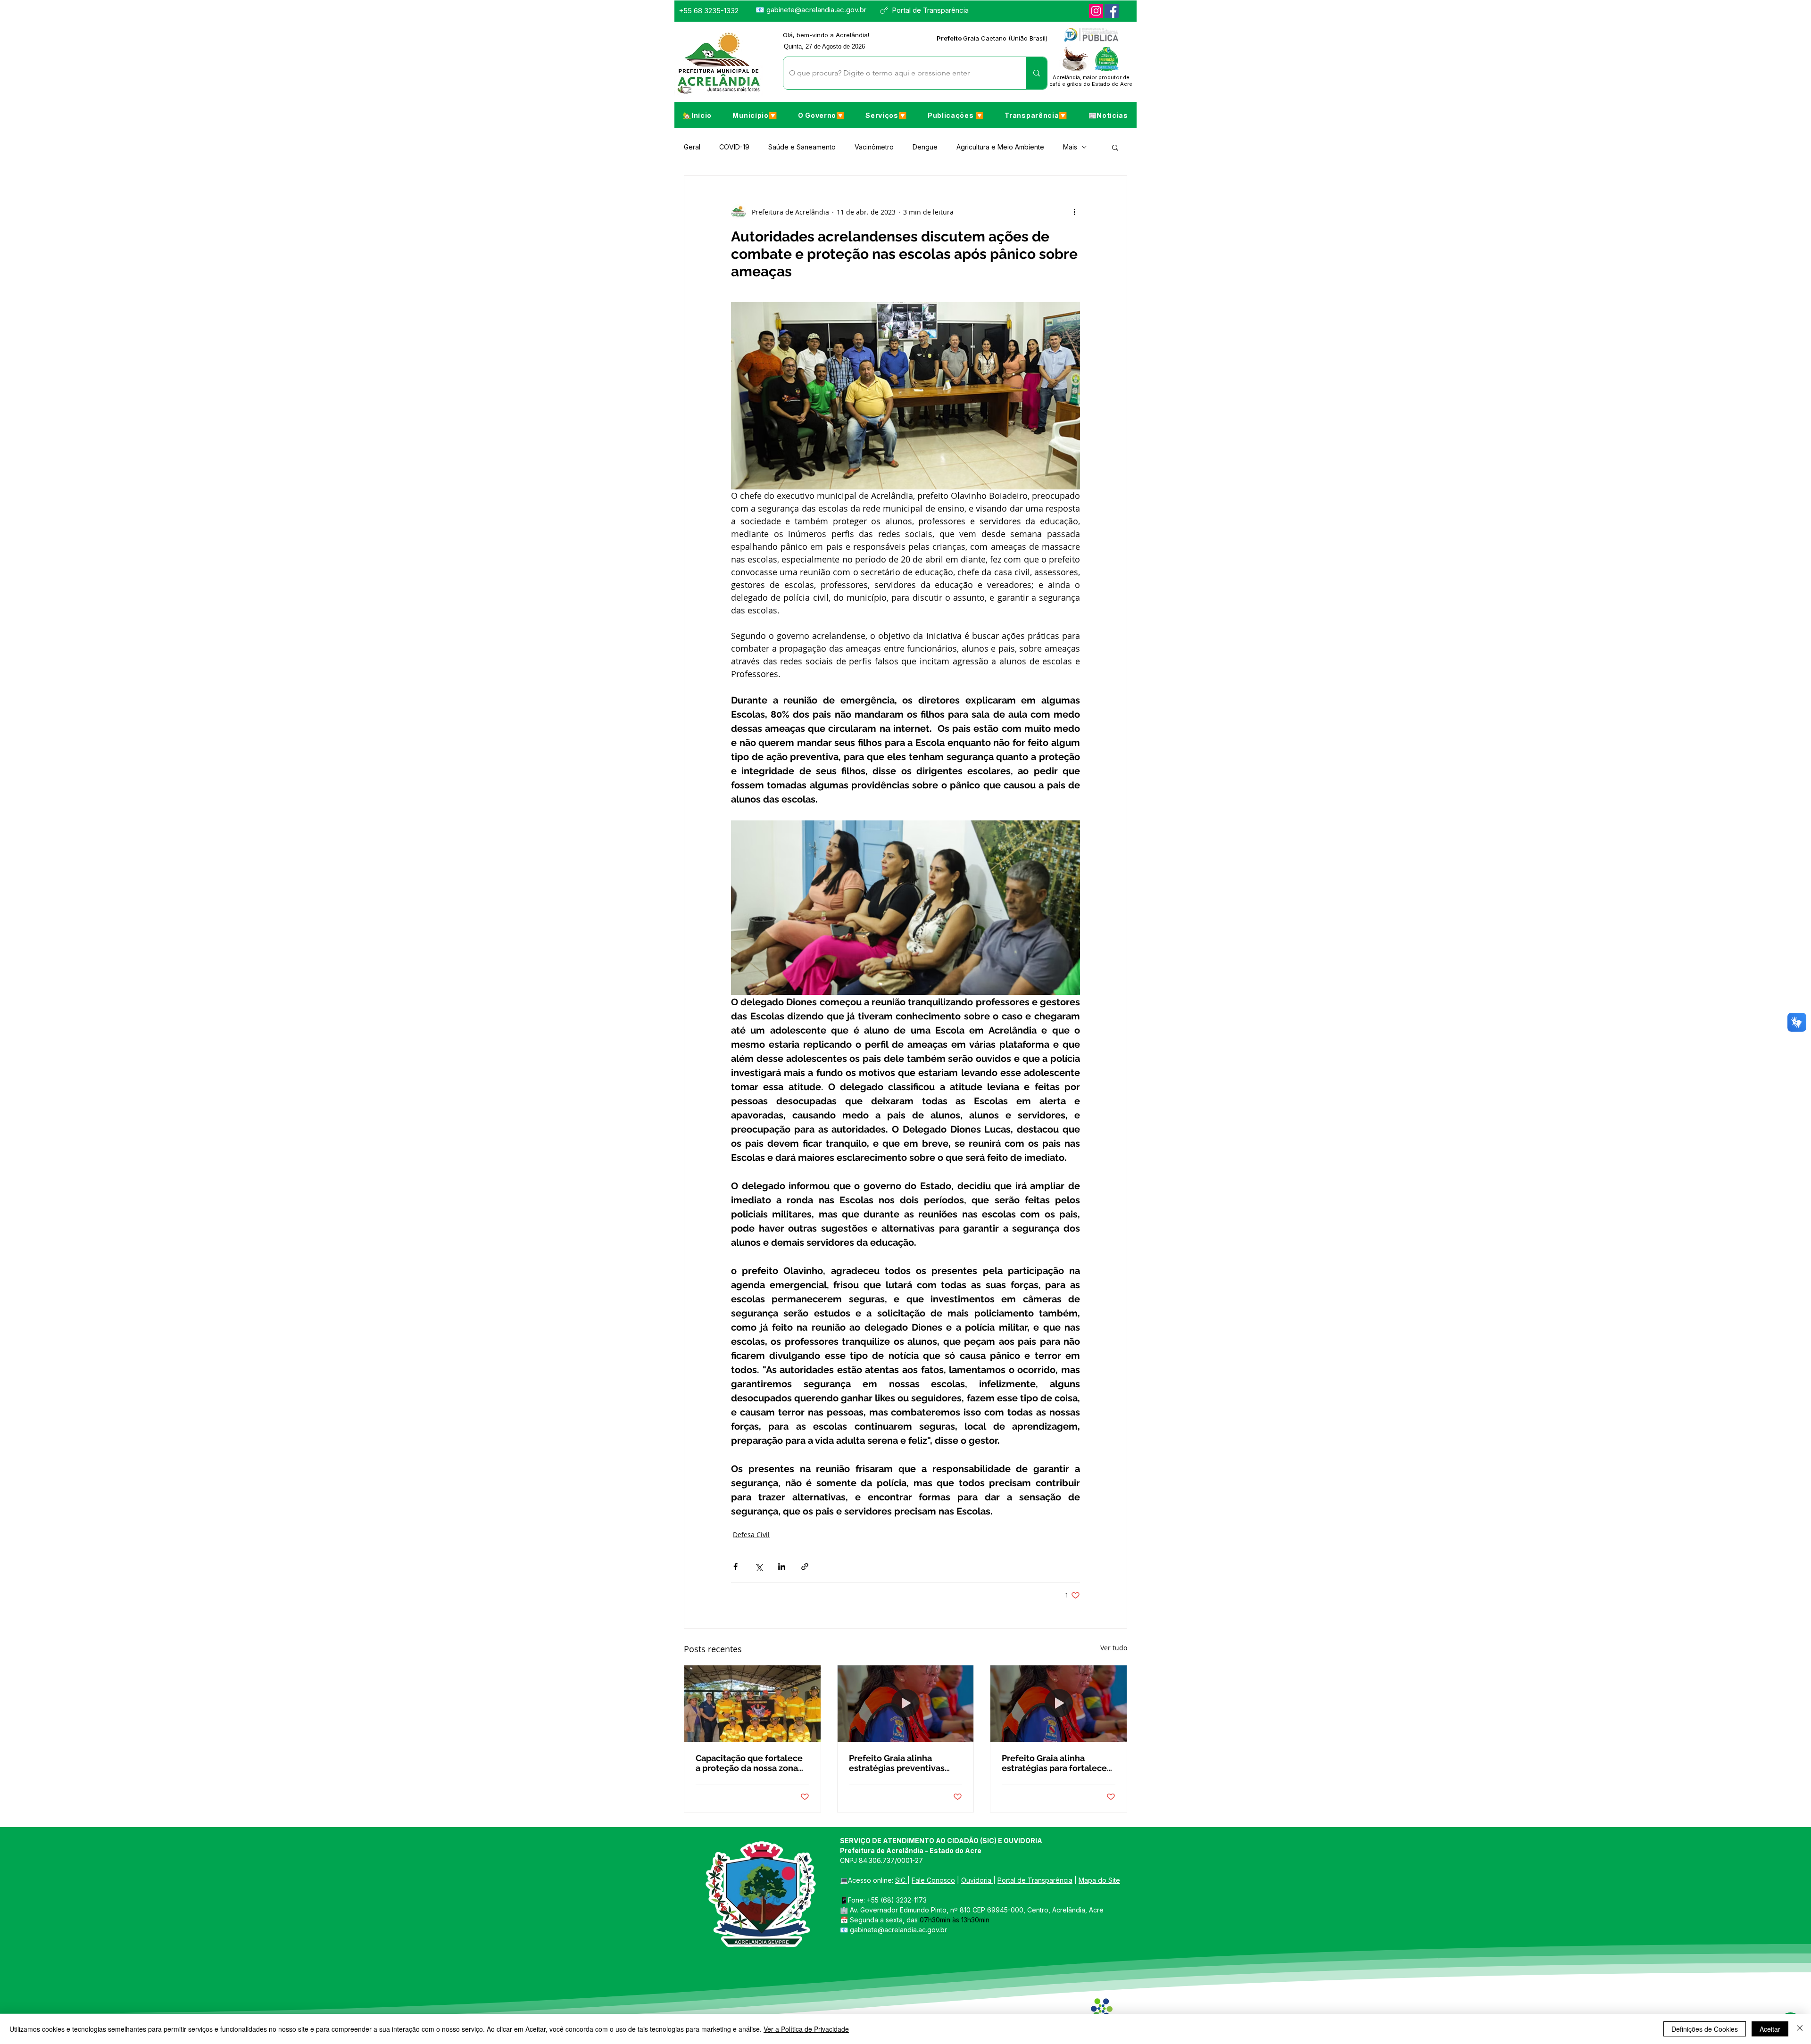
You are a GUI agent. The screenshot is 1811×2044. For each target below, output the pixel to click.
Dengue (925, 147)
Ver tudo (1114, 1648)
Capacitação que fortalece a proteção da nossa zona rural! (749, 1763)
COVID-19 (734, 147)
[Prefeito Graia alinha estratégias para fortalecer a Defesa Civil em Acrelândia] (1059, 1704)
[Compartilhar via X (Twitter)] (759, 1567)
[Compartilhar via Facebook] (735, 1567)
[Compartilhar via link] (805, 1567)
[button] (755, 115)
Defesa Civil (751, 1535)
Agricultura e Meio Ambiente (1000, 147)
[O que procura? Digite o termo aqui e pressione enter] (1036, 73)
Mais (1070, 147)
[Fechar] (1800, 2029)
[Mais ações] (1074, 212)
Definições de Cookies (1705, 2029)
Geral (692, 147)
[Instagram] (1096, 11)
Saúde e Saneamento (802, 147)
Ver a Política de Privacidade (806, 2029)
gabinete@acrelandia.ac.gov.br (816, 10)
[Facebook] (1112, 11)
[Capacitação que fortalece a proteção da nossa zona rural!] (752, 1704)
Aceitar (1770, 2029)
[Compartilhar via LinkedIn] (782, 1567)
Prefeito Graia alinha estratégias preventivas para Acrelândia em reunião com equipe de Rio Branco (905, 1763)
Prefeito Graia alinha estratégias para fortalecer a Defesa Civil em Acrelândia (1056, 1763)
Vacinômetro (874, 147)
